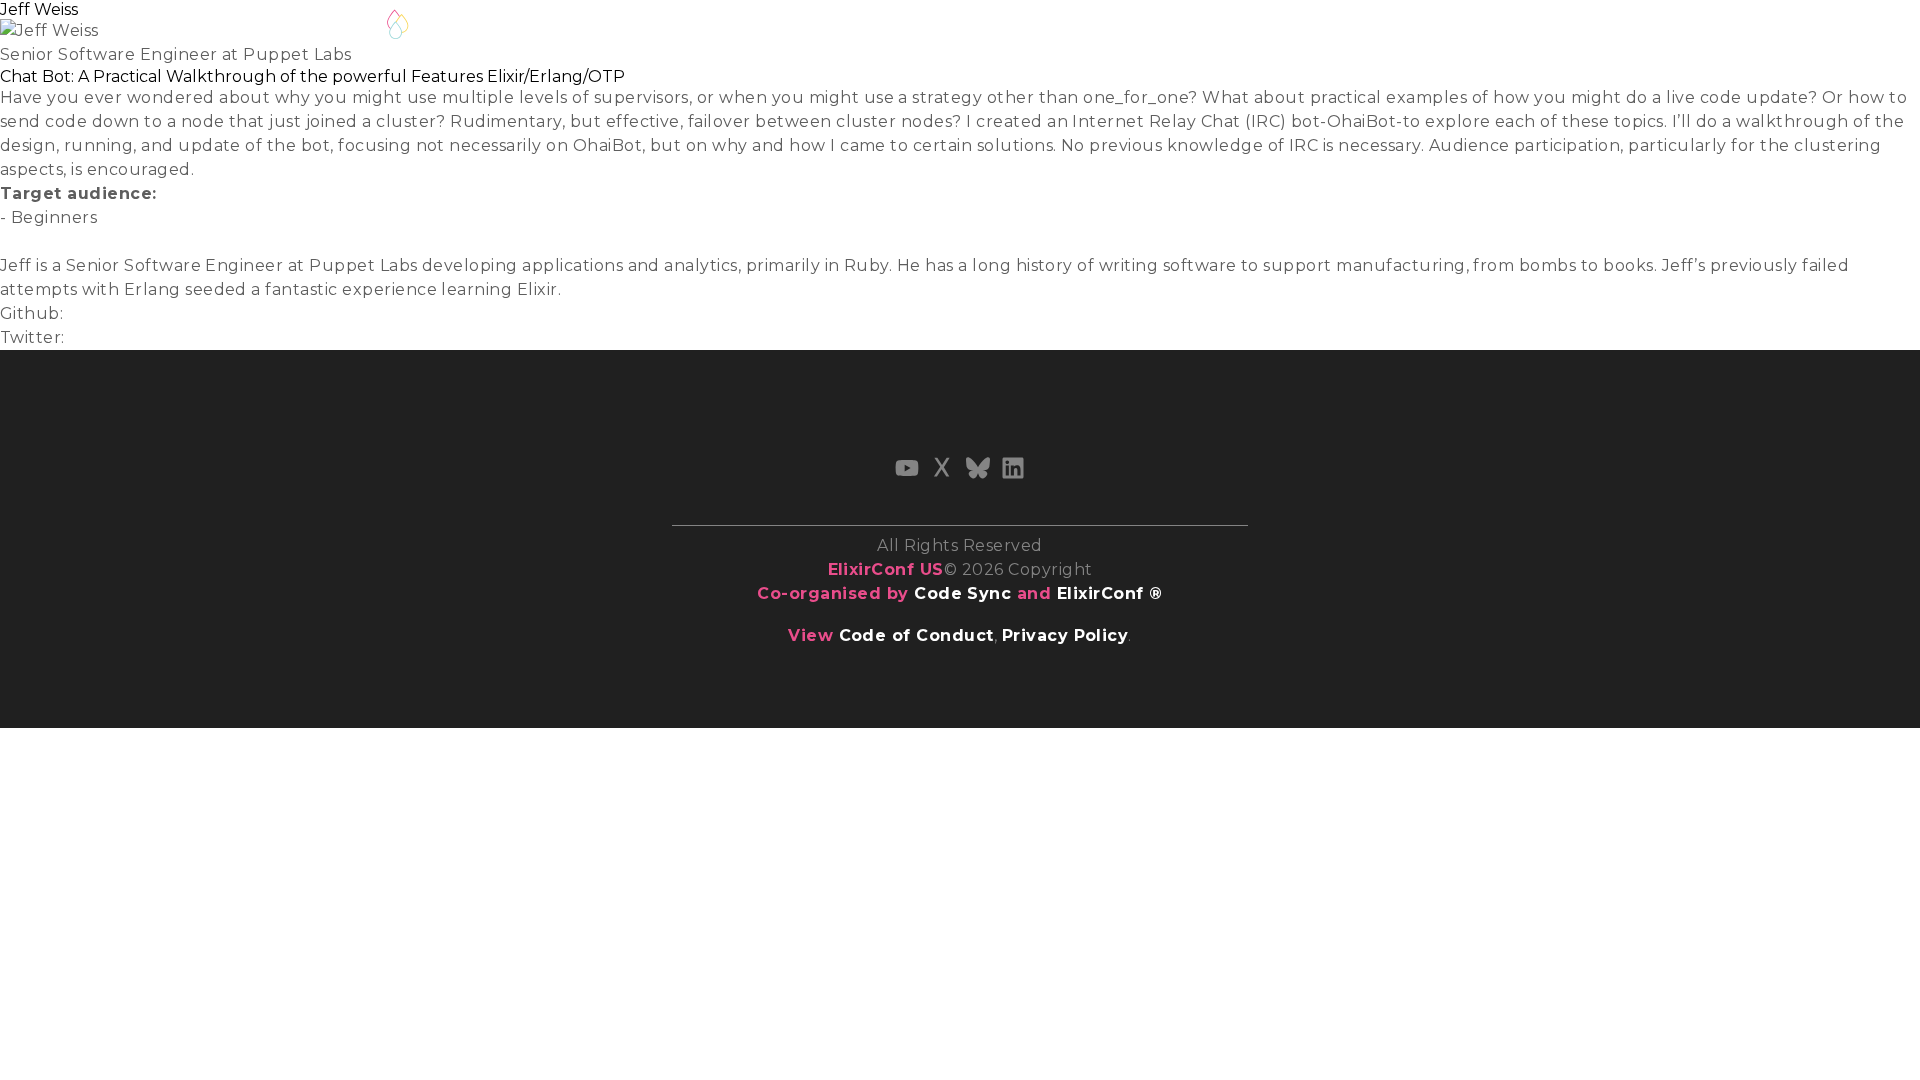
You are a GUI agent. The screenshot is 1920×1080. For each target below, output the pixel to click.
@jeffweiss (113, 337)
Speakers (954, 28)
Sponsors (1163, 28)
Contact (1267, 28)
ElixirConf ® (1110, 593)
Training (1058, 28)
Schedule (845, 28)
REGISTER (572, 28)
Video (23, 241)
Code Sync (962, 593)
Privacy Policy (1065, 635)
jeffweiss (103, 313)
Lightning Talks (709, 28)
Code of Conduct (916, 635)
